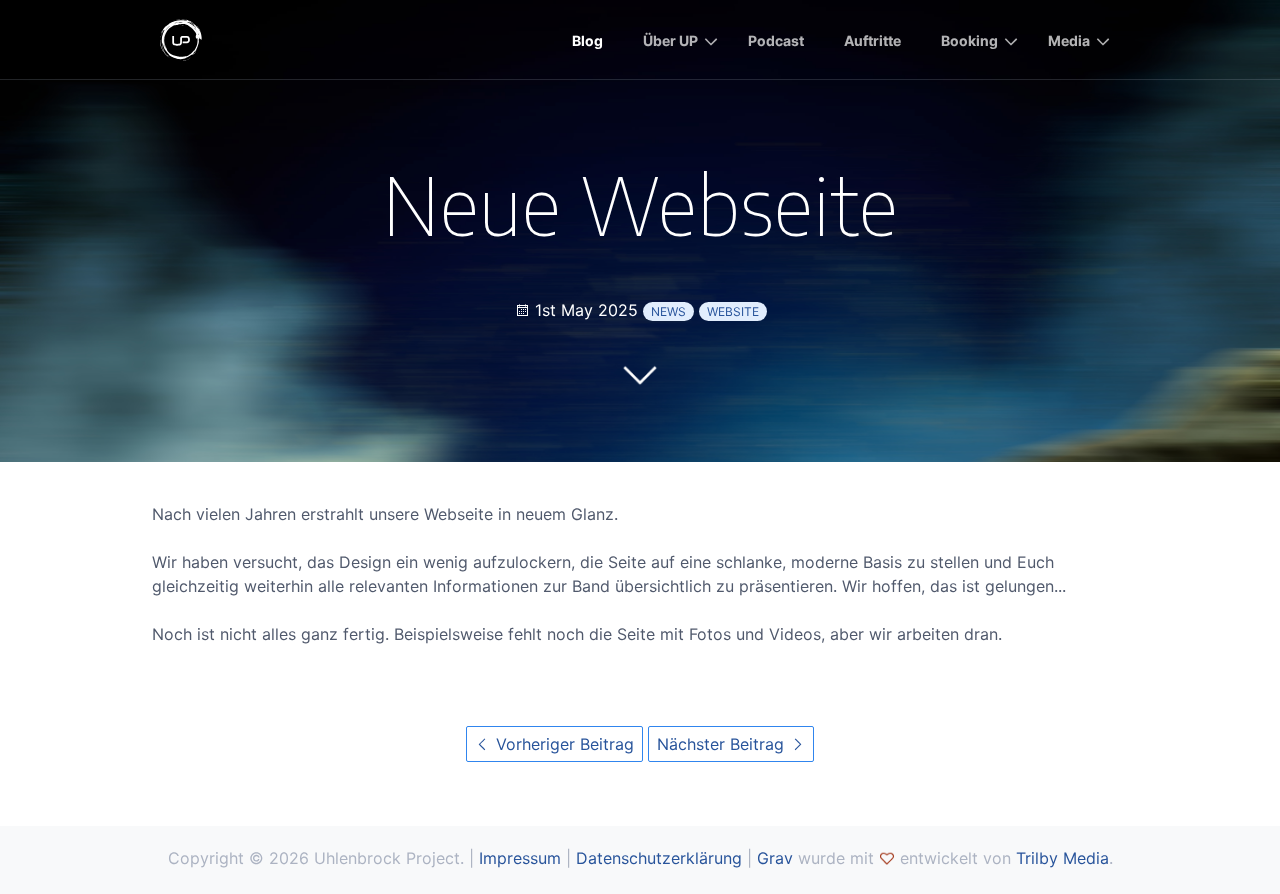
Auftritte (872, 40)
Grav (775, 858)
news (668, 311)
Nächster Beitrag (723, 744)
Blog (587, 40)
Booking (969, 40)
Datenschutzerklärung (659, 858)
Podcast (776, 40)
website (733, 311)
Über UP (670, 40)
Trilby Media (1062, 858)
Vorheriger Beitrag (562, 744)
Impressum (520, 858)
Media (1069, 40)
